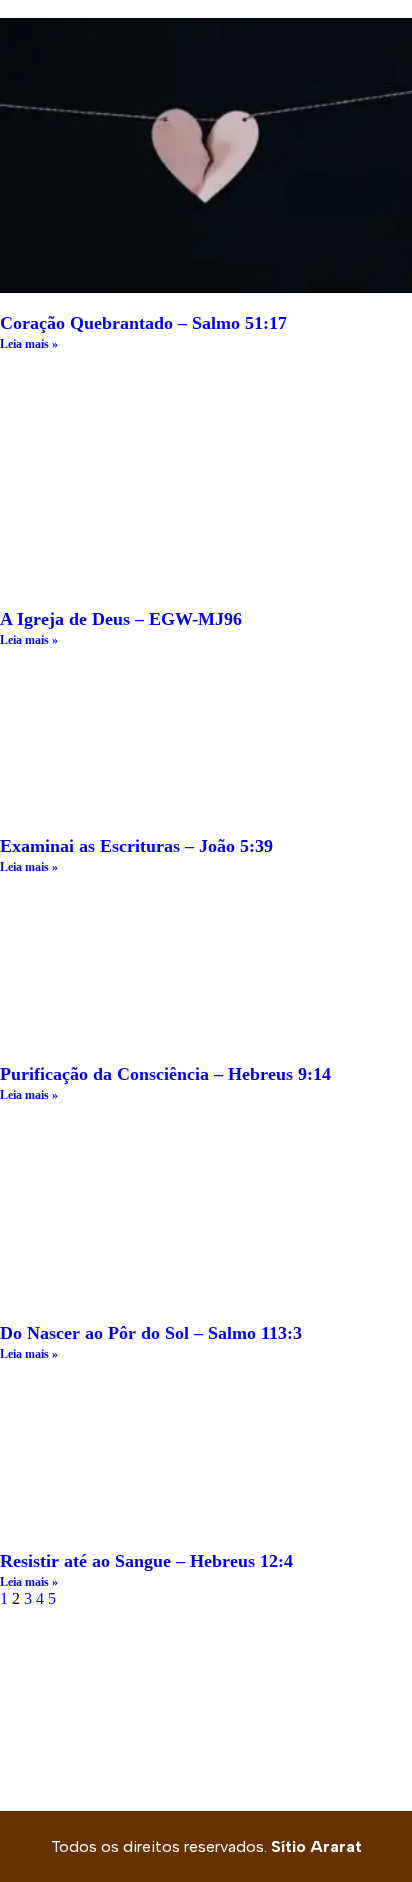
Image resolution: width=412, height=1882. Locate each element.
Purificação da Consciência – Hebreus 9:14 (165, 1074)
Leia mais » (29, 344)
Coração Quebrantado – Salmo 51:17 (143, 323)
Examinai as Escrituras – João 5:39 (136, 846)
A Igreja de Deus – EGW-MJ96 (121, 619)
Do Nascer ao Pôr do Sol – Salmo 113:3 (151, 1333)
